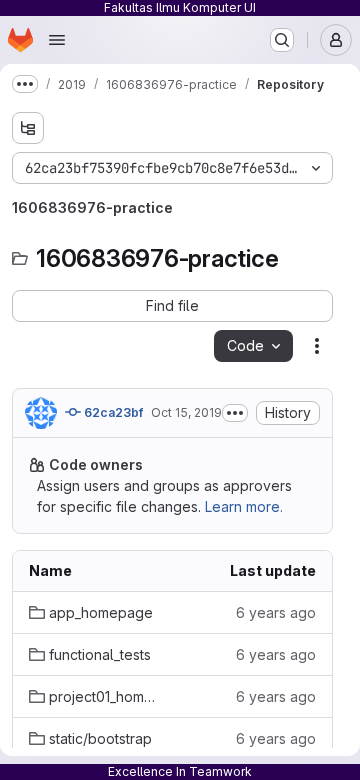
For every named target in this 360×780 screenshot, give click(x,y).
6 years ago (276, 612)
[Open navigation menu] (57, 40)
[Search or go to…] (282, 40)
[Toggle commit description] (235, 413)
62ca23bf (112, 412)
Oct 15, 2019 (186, 412)
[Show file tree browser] (28, 128)
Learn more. (244, 506)
